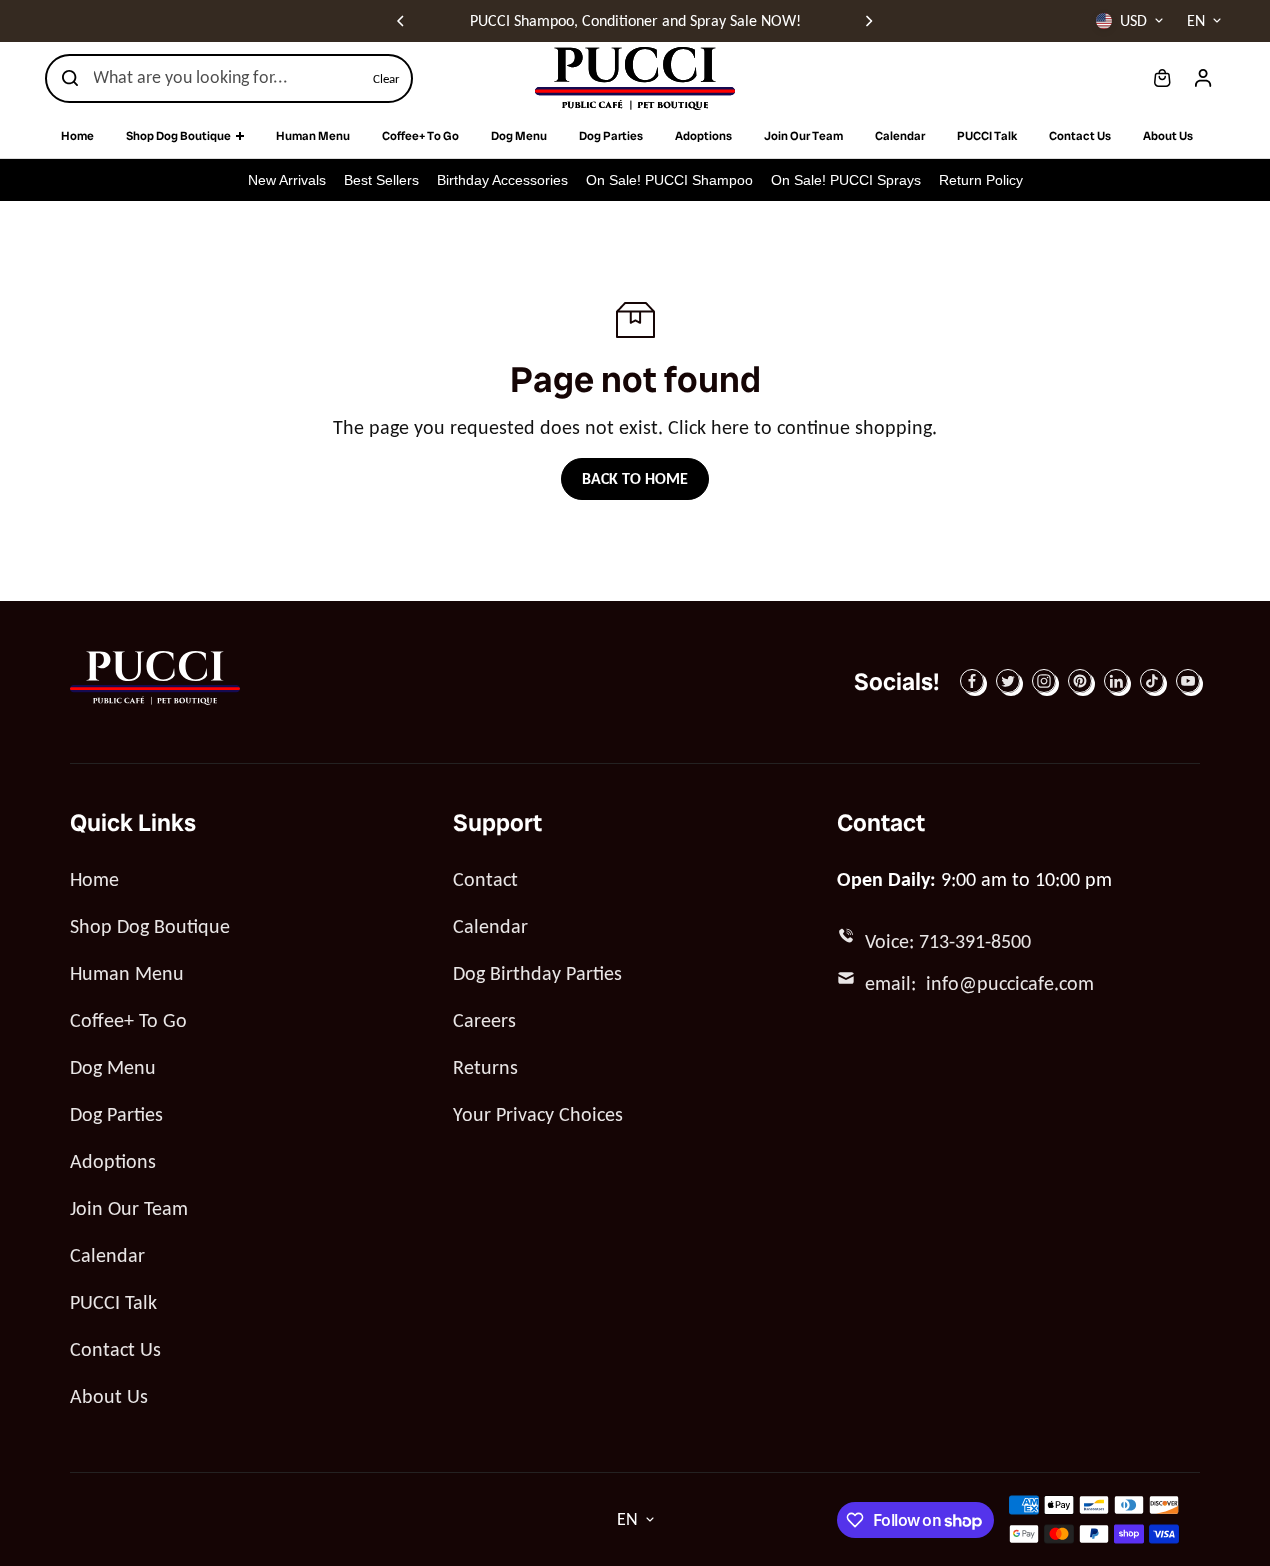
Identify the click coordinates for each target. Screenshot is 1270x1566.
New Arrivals (287, 180)
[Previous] (402, 21)
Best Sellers (381, 180)
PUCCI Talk (113, 1302)
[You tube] (1188, 681)
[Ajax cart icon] (1162, 78)
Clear (386, 78)
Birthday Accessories (502, 180)
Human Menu (127, 973)
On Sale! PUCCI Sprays (846, 180)
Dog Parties (116, 1114)
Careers (484, 1020)
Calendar (107, 1255)
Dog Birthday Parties (537, 973)
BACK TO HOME (635, 478)
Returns (485, 1067)
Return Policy (981, 180)
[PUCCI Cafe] (635, 78)
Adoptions (113, 1161)
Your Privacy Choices (538, 1114)
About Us (109, 1396)
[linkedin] (1116, 681)
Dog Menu (113, 1067)
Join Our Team (129, 1208)
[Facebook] (972, 681)
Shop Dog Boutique (150, 926)
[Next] (868, 21)
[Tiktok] (1152, 681)
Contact (485, 879)
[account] (1203, 78)
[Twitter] (1008, 681)
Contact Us (115, 1349)
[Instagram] (1044, 681)
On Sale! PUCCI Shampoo (669, 180)
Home (94, 879)
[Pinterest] (1080, 681)
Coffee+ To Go (128, 1020)
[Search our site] (70, 78)
